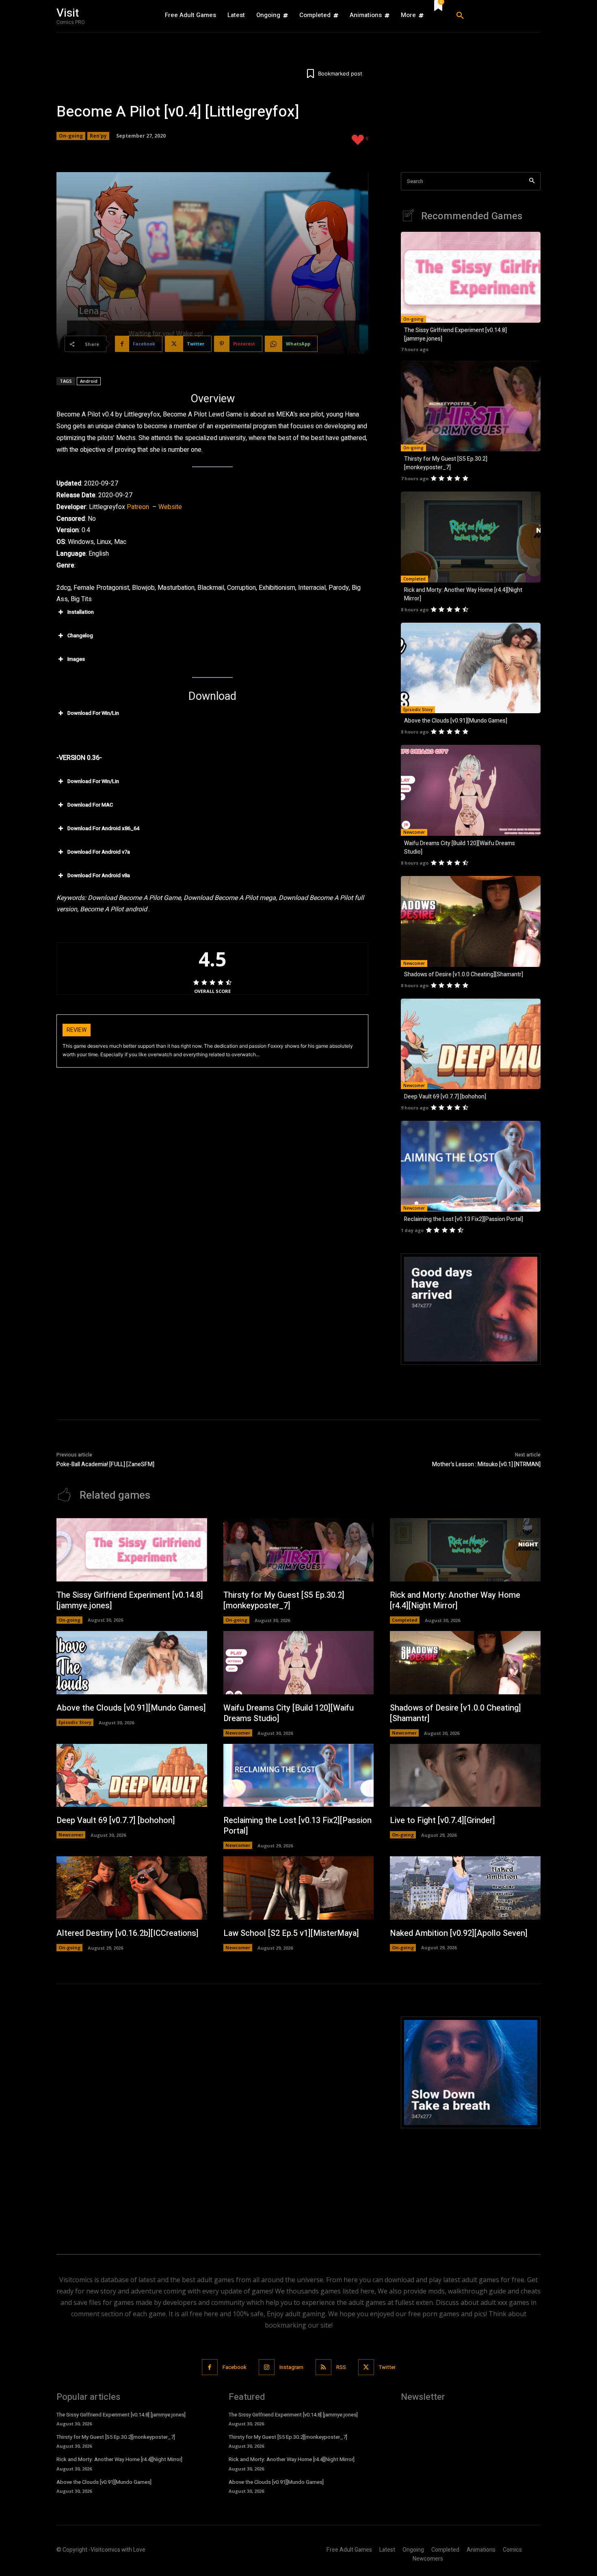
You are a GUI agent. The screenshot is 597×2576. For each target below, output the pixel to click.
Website (170, 507)
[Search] (532, 181)
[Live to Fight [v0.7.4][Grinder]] (465, 1776)
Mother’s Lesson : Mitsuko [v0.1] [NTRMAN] (486, 1464)
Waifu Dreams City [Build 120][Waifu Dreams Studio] (289, 1713)
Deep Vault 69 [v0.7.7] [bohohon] (445, 1097)
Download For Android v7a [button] (99, 852)
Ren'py (98, 136)
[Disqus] (212, 2118)
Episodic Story (418, 710)
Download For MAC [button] (90, 805)
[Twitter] (366, 2367)
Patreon (138, 507)
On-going (71, 136)
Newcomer (414, 832)
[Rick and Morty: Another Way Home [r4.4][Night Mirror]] (471, 537)
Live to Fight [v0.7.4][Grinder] (442, 1820)
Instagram (291, 2367)
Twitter (387, 2367)
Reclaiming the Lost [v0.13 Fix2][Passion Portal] (464, 1219)
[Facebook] (210, 2367)
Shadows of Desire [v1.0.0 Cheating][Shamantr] (464, 974)
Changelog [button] (80, 635)
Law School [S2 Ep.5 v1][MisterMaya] (291, 1933)
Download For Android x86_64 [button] (103, 828)
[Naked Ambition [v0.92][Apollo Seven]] (465, 1888)
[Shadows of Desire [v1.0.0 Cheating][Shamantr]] (471, 921)
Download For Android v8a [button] (99, 875)
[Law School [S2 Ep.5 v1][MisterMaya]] (299, 1888)
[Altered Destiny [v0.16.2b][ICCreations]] (132, 1888)
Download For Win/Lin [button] (93, 713)
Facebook (235, 2367)
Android (89, 381)
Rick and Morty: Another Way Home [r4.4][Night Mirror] (455, 1600)
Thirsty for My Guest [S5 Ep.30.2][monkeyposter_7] (446, 463)
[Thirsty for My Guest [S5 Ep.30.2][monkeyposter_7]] (471, 406)
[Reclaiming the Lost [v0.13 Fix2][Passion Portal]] (471, 1166)
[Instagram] (267, 2367)
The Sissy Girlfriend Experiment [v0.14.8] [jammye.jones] (130, 1600)
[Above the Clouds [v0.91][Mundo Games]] (471, 668)
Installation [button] (81, 612)
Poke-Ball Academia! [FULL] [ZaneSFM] (105, 1464)
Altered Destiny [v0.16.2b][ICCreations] (128, 1933)
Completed (414, 579)
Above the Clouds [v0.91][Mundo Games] (456, 721)
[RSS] (323, 2367)
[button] (495, 16)
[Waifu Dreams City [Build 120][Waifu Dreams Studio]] (471, 790)
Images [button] (76, 659)
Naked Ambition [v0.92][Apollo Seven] (459, 1933)
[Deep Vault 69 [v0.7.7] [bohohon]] (471, 1044)
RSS (341, 2367)
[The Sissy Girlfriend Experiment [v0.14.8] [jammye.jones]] (471, 277)
